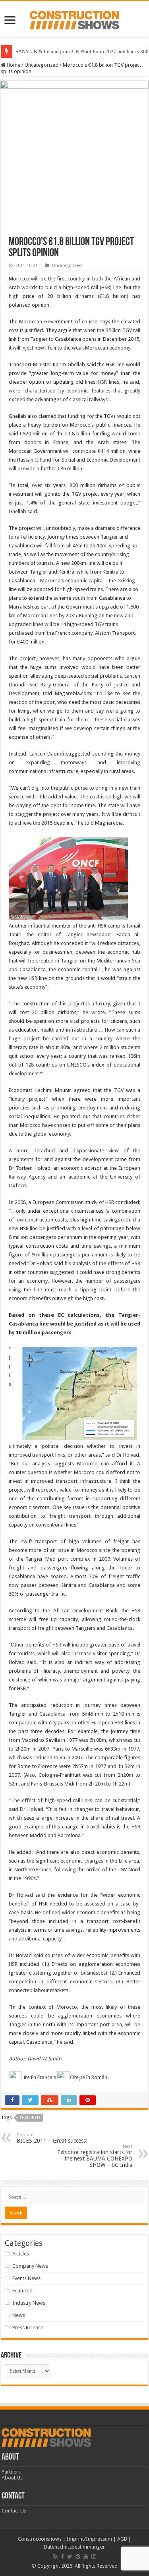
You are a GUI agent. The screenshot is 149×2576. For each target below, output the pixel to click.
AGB (122, 2539)
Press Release (28, 2328)
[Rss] (55, 2557)
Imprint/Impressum (89, 2539)
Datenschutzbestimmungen (75, 2547)
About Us (12, 2478)
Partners (11, 2472)
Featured (30, 2118)
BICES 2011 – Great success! (52, 2138)
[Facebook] (62, 2557)
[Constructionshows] (74, 19)
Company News (30, 2266)
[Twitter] (70, 2557)
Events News (26, 2278)
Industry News (29, 2303)
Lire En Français (39, 2077)
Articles (21, 2254)
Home (13, 65)
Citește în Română (90, 2077)
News (19, 2315)
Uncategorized (42, 65)
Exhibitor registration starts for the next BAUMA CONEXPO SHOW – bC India (95, 2156)
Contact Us (14, 2511)
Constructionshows (40, 2539)
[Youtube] (86, 2557)
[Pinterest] (78, 2557)
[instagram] (94, 2557)
